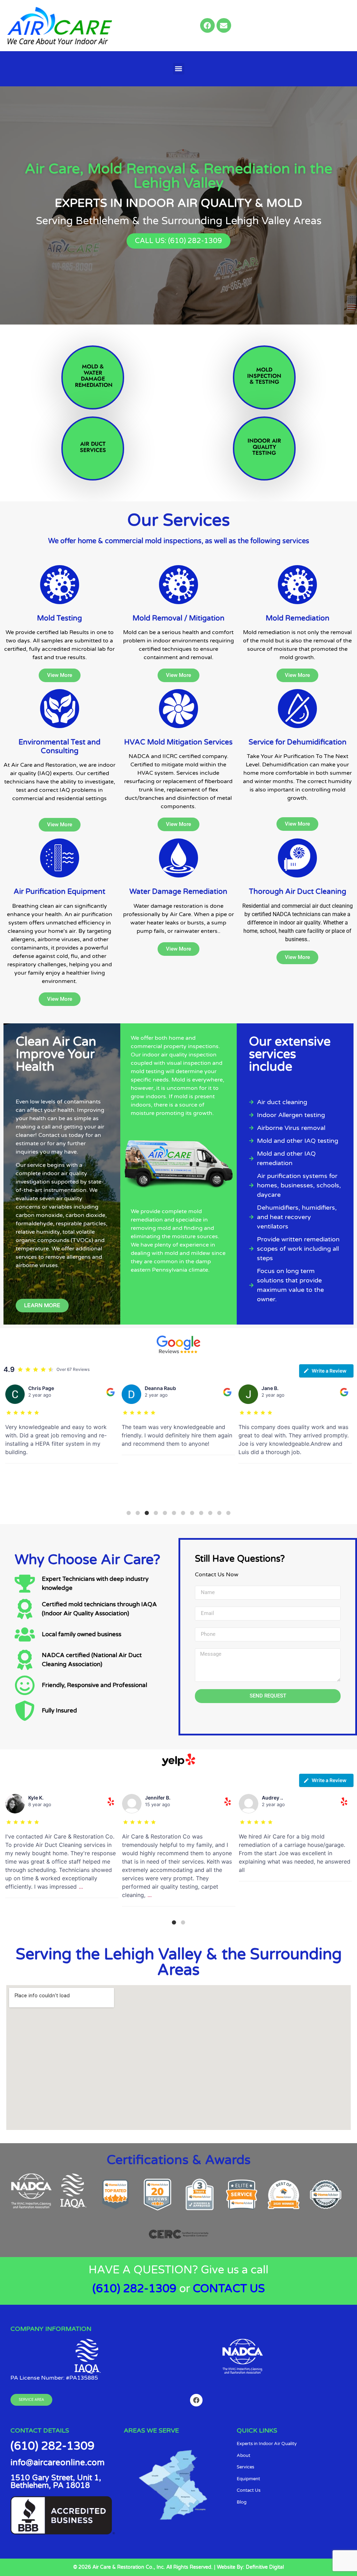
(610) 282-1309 (134, 2289)
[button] (179, 69)
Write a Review (329, 1371)
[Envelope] (224, 25)
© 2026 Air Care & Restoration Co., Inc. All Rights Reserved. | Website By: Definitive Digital (178, 2567)
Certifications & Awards (179, 2160)
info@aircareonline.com (58, 2463)
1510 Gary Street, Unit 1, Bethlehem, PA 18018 (56, 2482)
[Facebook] (207, 25)
